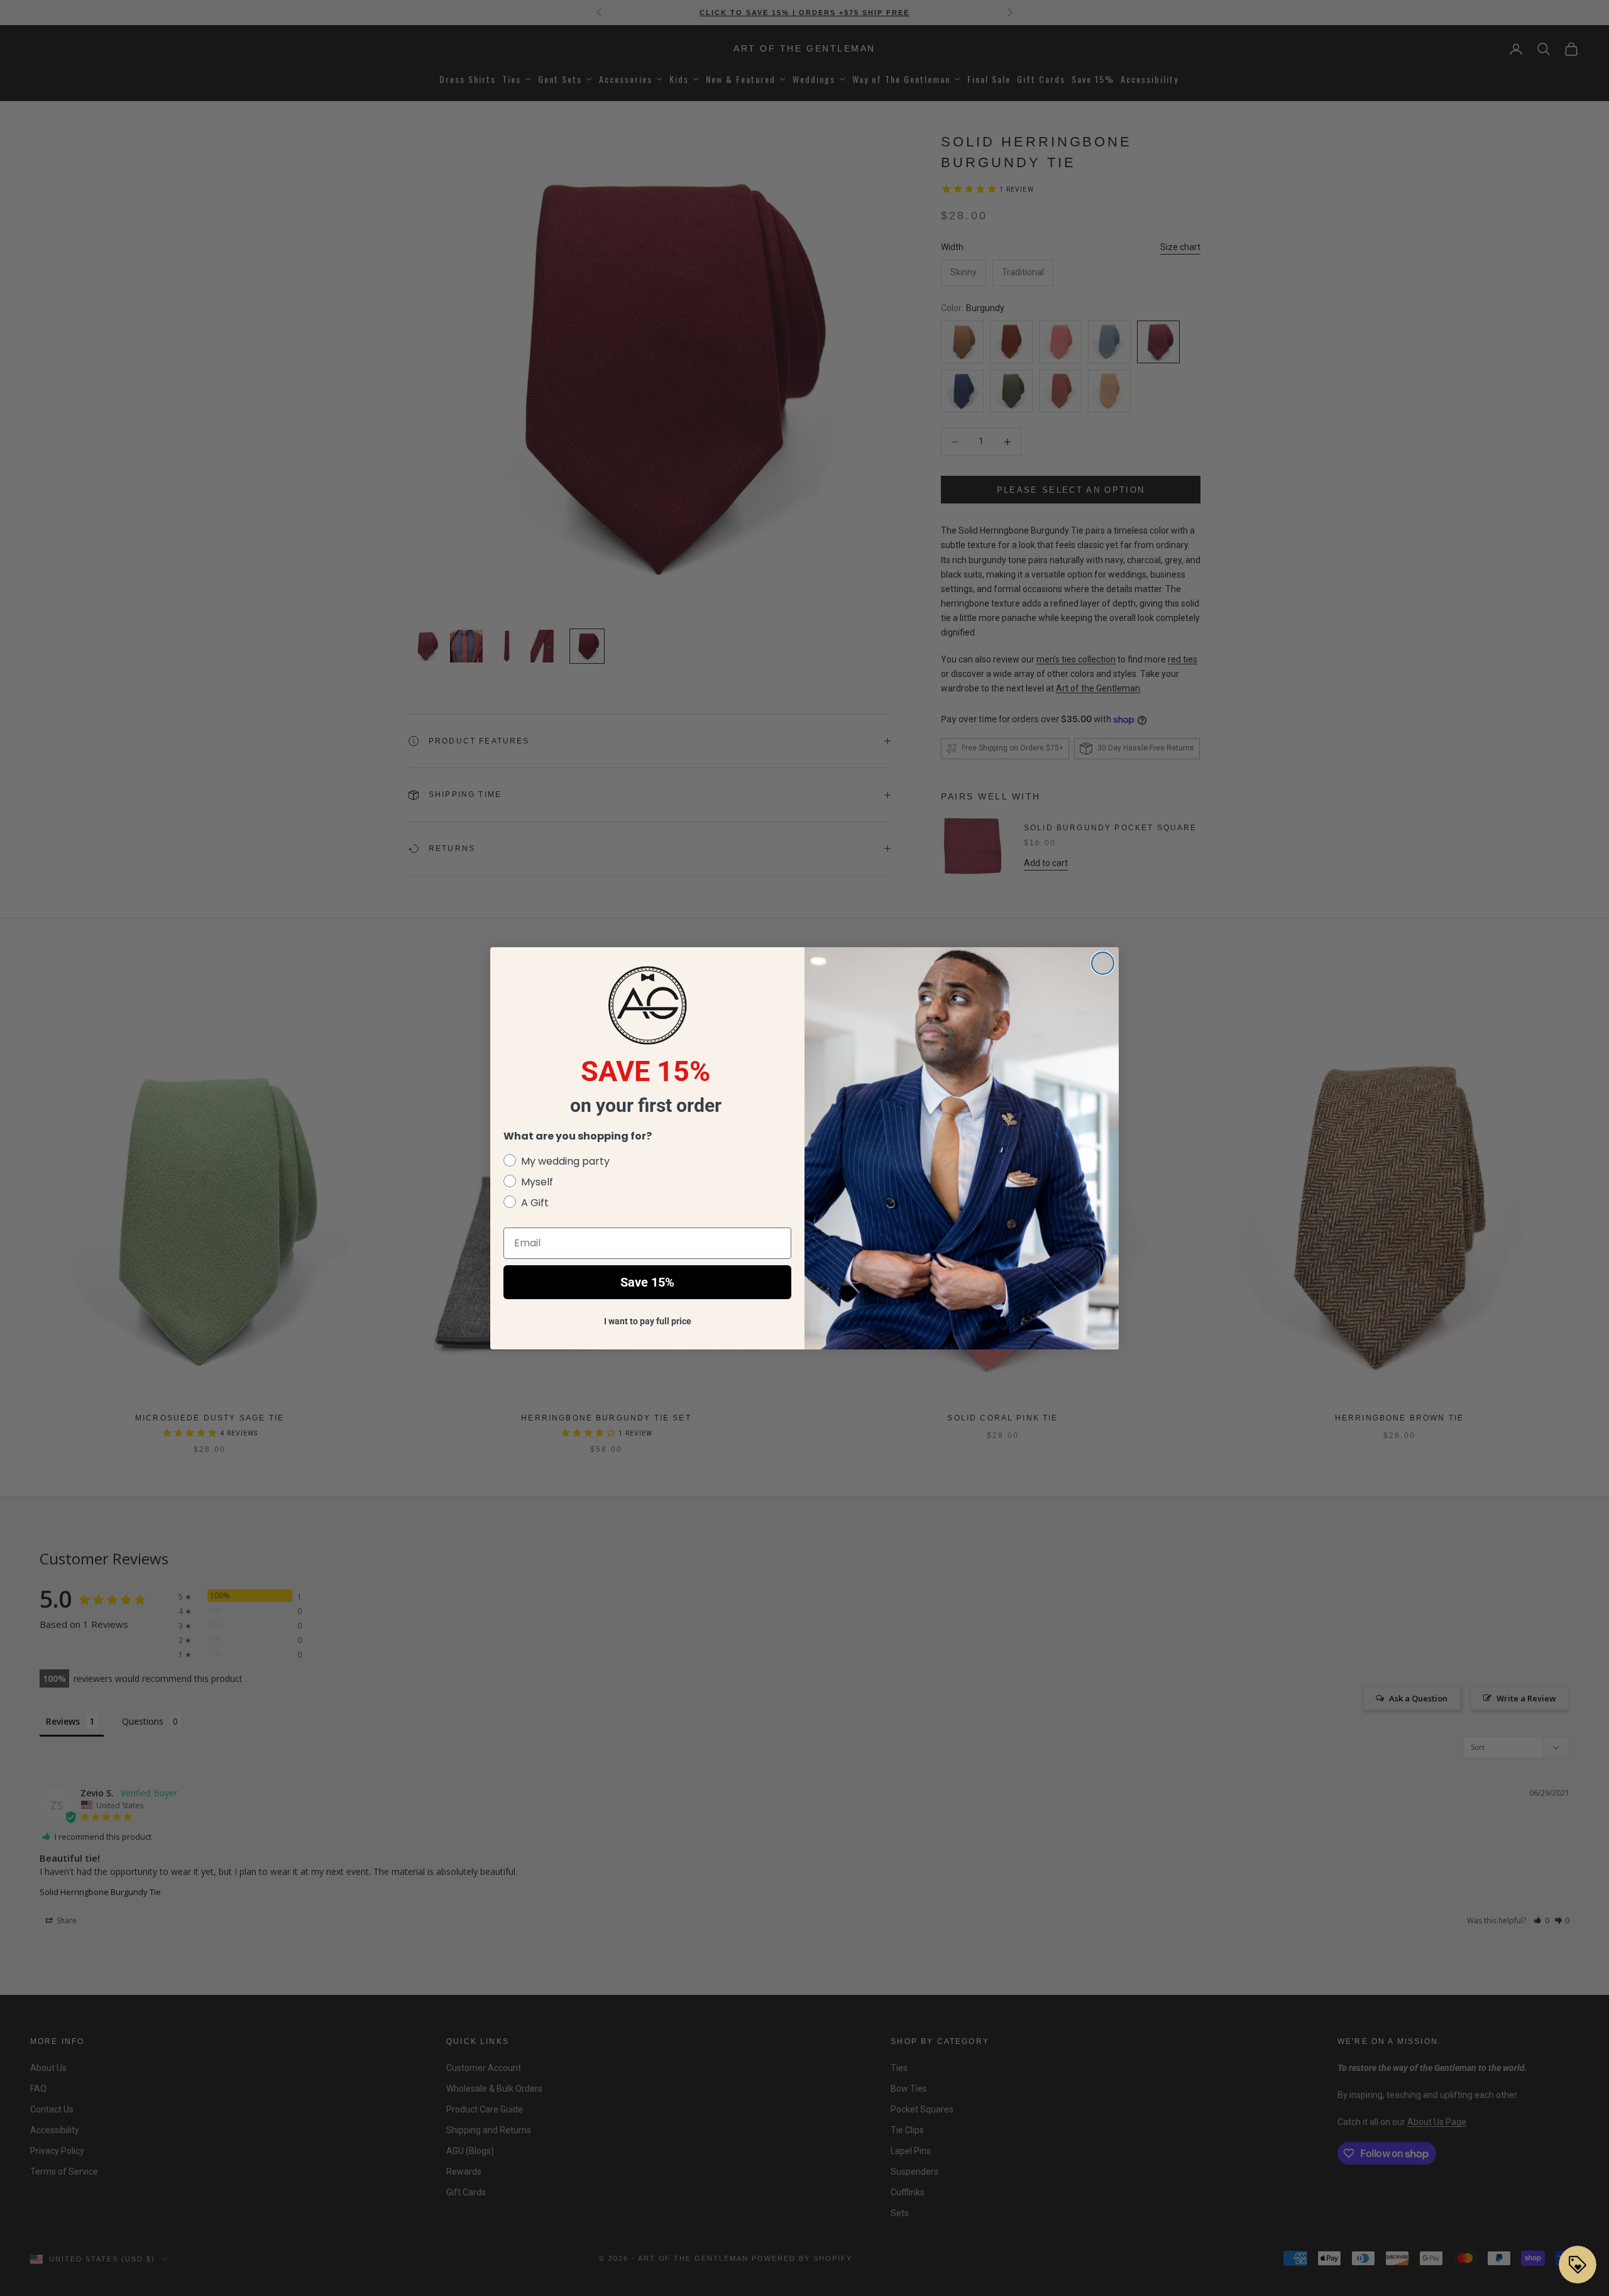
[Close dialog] (1103, 963)
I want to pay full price (648, 1321)
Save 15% (647, 1282)
